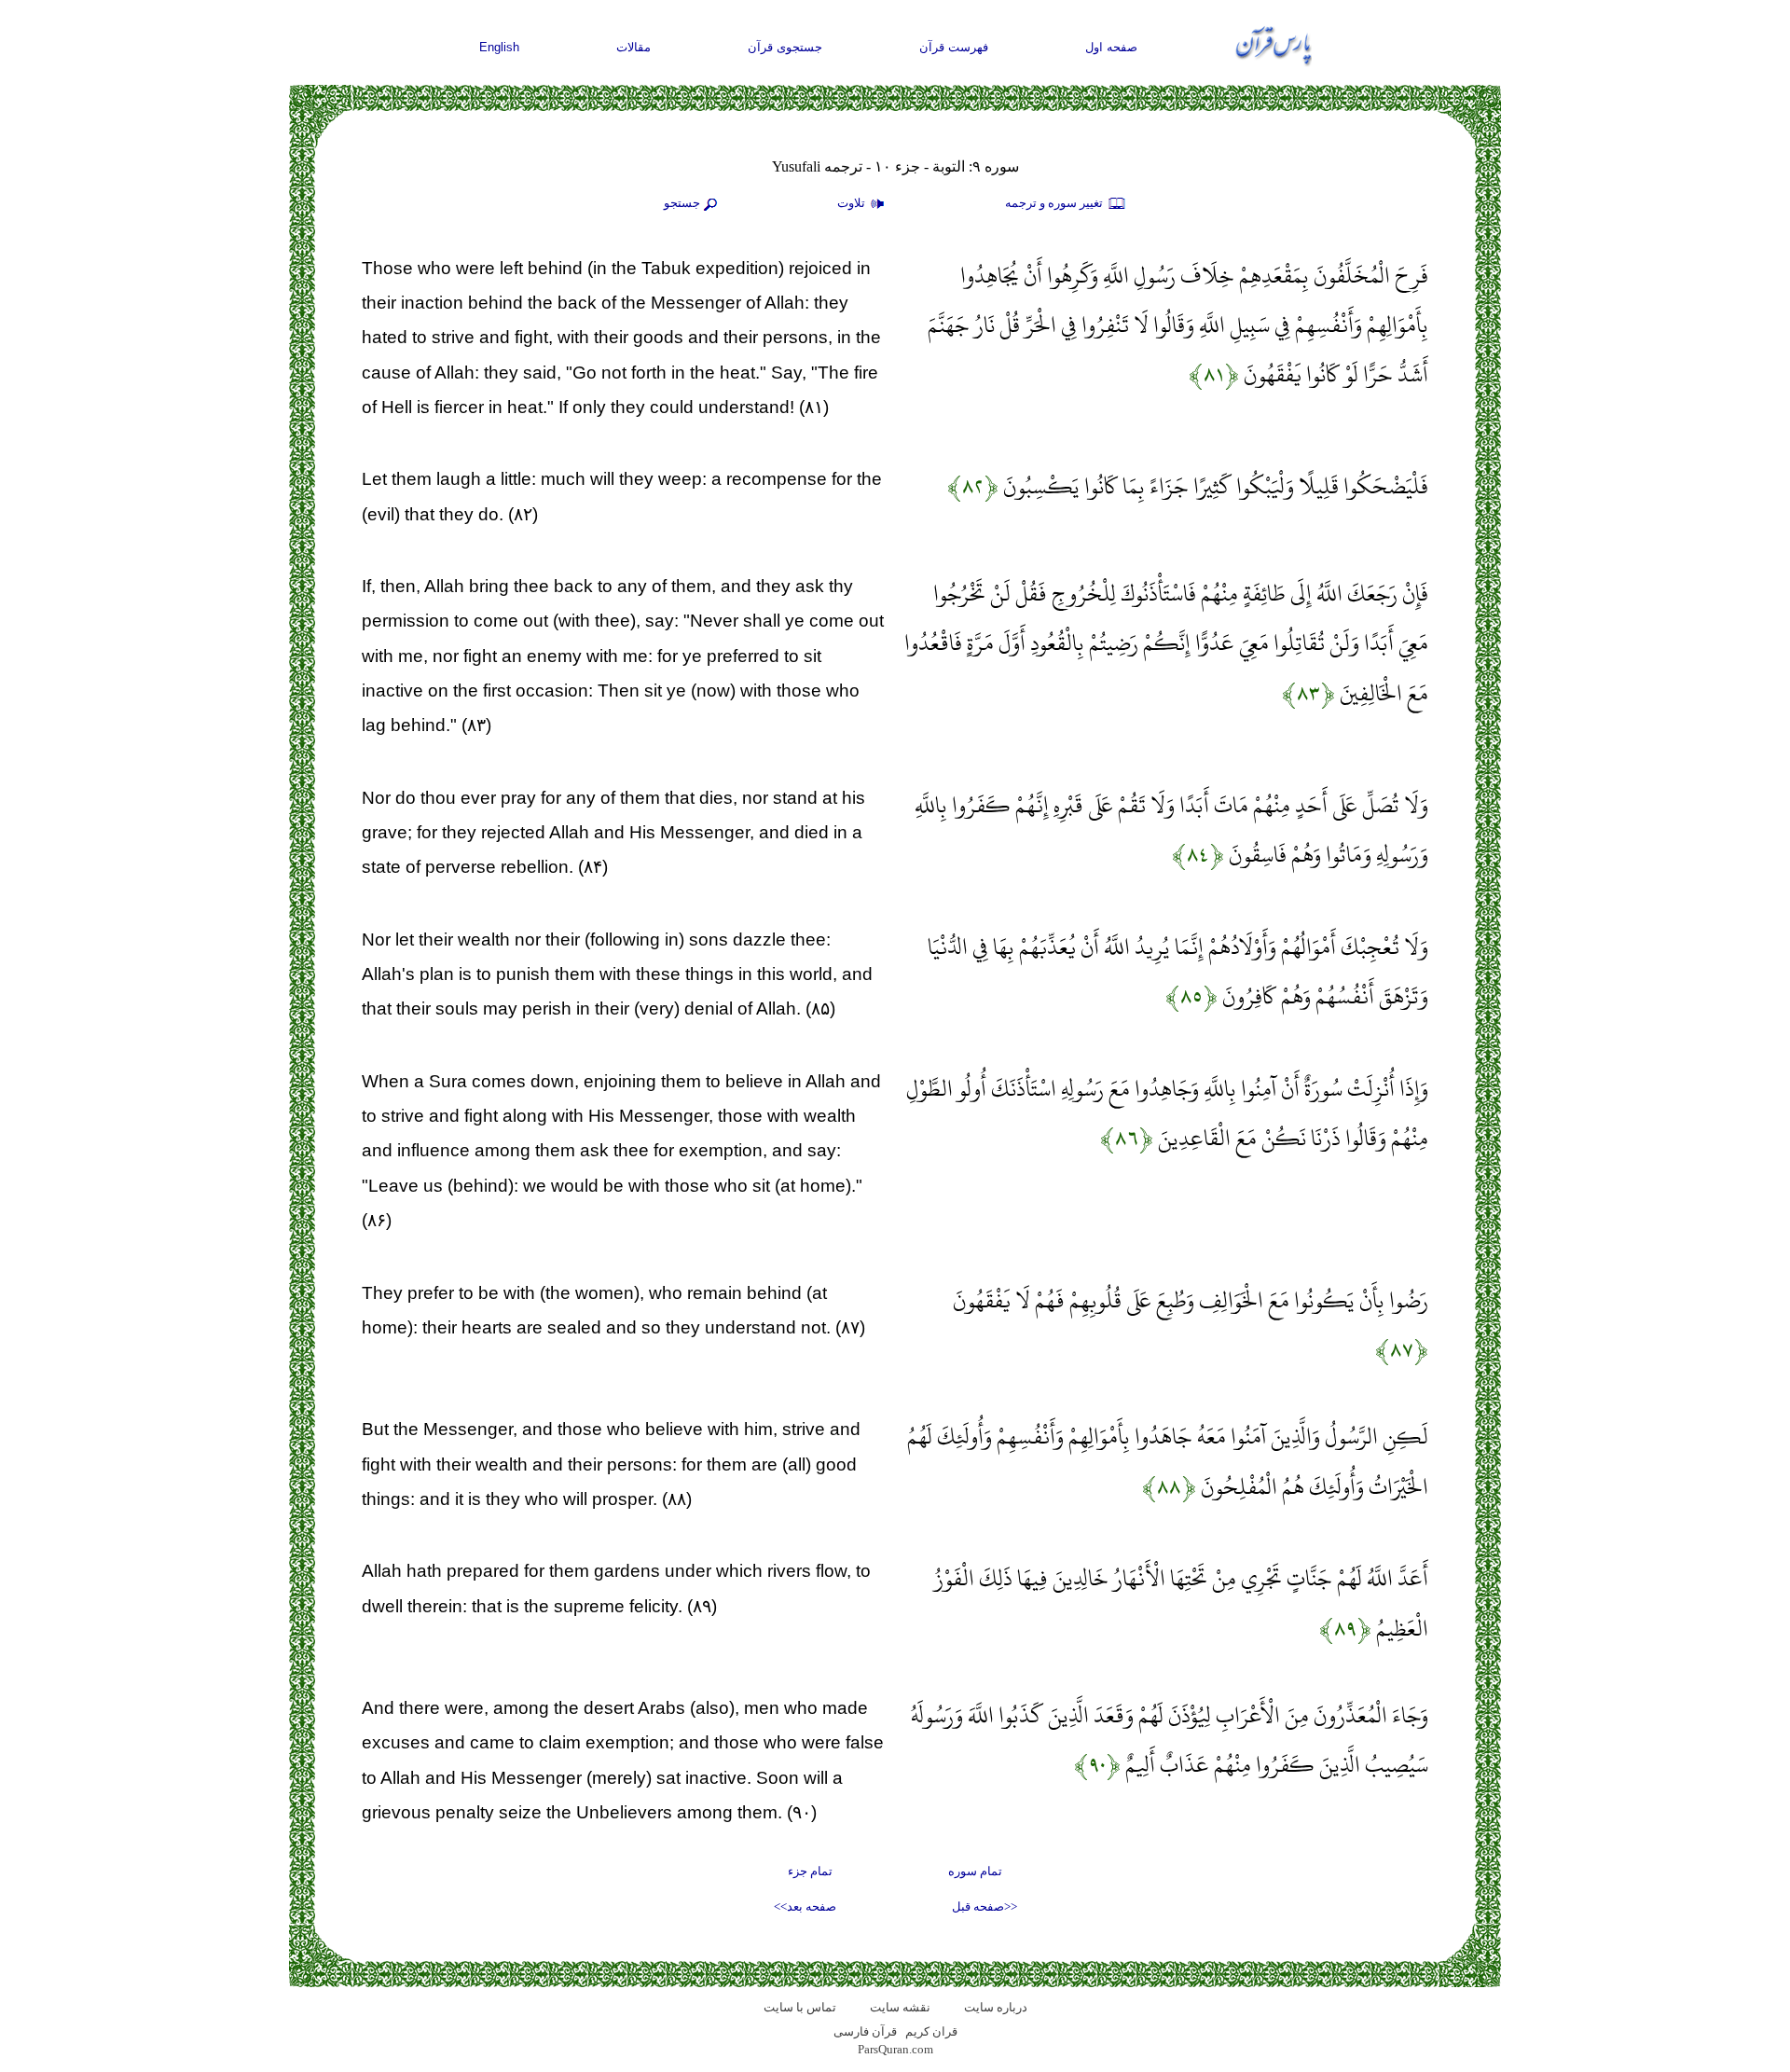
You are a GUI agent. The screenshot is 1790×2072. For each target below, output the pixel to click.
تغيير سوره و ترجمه (1055, 203)
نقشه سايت (900, 2007)
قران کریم (931, 2031)
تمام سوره (975, 1871)
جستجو (682, 203)
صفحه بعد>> (805, 1906)
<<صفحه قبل (984, 1906)
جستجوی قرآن (785, 47)
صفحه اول (1111, 47)
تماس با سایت (800, 2007)
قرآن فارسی (865, 2031)
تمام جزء (810, 1871)
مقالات (633, 47)
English (499, 47)
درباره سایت (996, 2007)
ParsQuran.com (895, 2049)
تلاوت (853, 203)
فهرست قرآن (954, 47)
